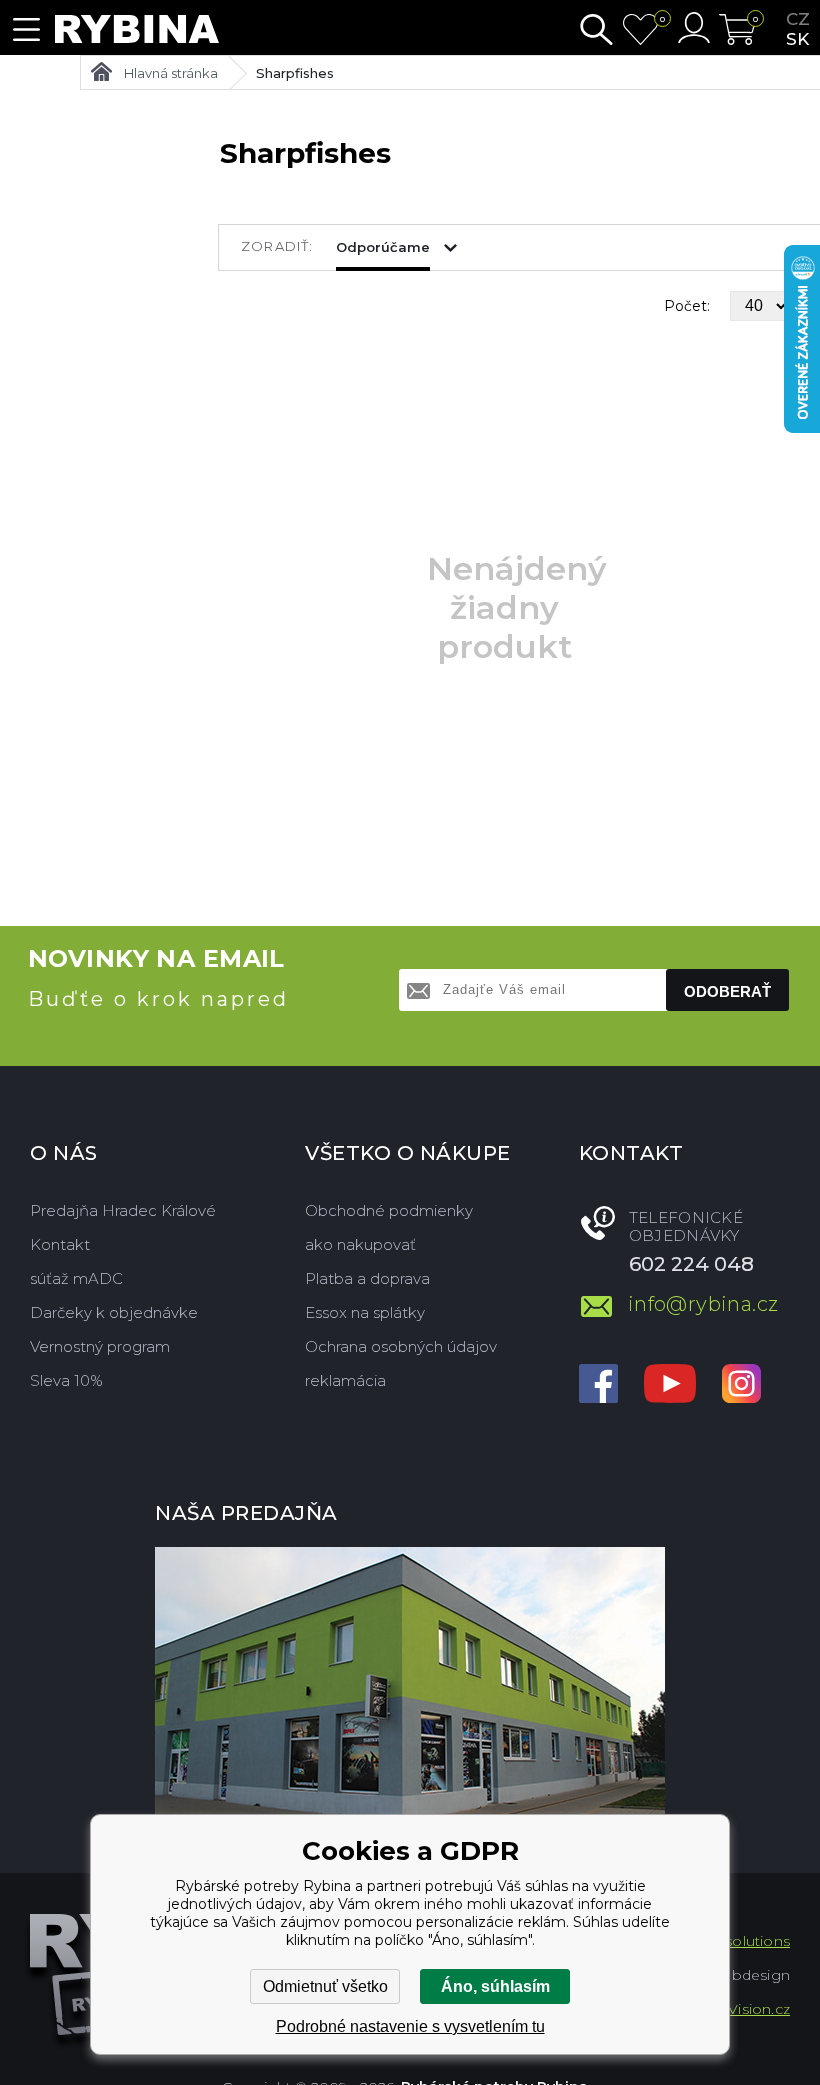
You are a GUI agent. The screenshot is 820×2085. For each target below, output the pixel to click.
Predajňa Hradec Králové (123, 1210)
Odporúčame (383, 247)
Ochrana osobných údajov (401, 1346)
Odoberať (727, 991)
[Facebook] (598, 1385)
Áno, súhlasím (495, 1986)
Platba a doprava (367, 1278)
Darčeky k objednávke (114, 1312)
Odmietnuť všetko (325, 1986)
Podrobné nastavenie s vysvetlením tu (410, 2026)
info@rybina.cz (703, 1304)
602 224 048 (691, 1264)
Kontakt (60, 1244)
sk (797, 39)
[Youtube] (670, 1385)
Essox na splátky (365, 1312)
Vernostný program (100, 1346)
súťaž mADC (76, 1278)
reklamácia (345, 1380)
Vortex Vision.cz (734, 2009)
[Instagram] (741, 1385)
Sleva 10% (66, 1380)
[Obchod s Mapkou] (410, 1684)
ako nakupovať (360, 1244)
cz (798, 19)
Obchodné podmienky (389, 1210)
